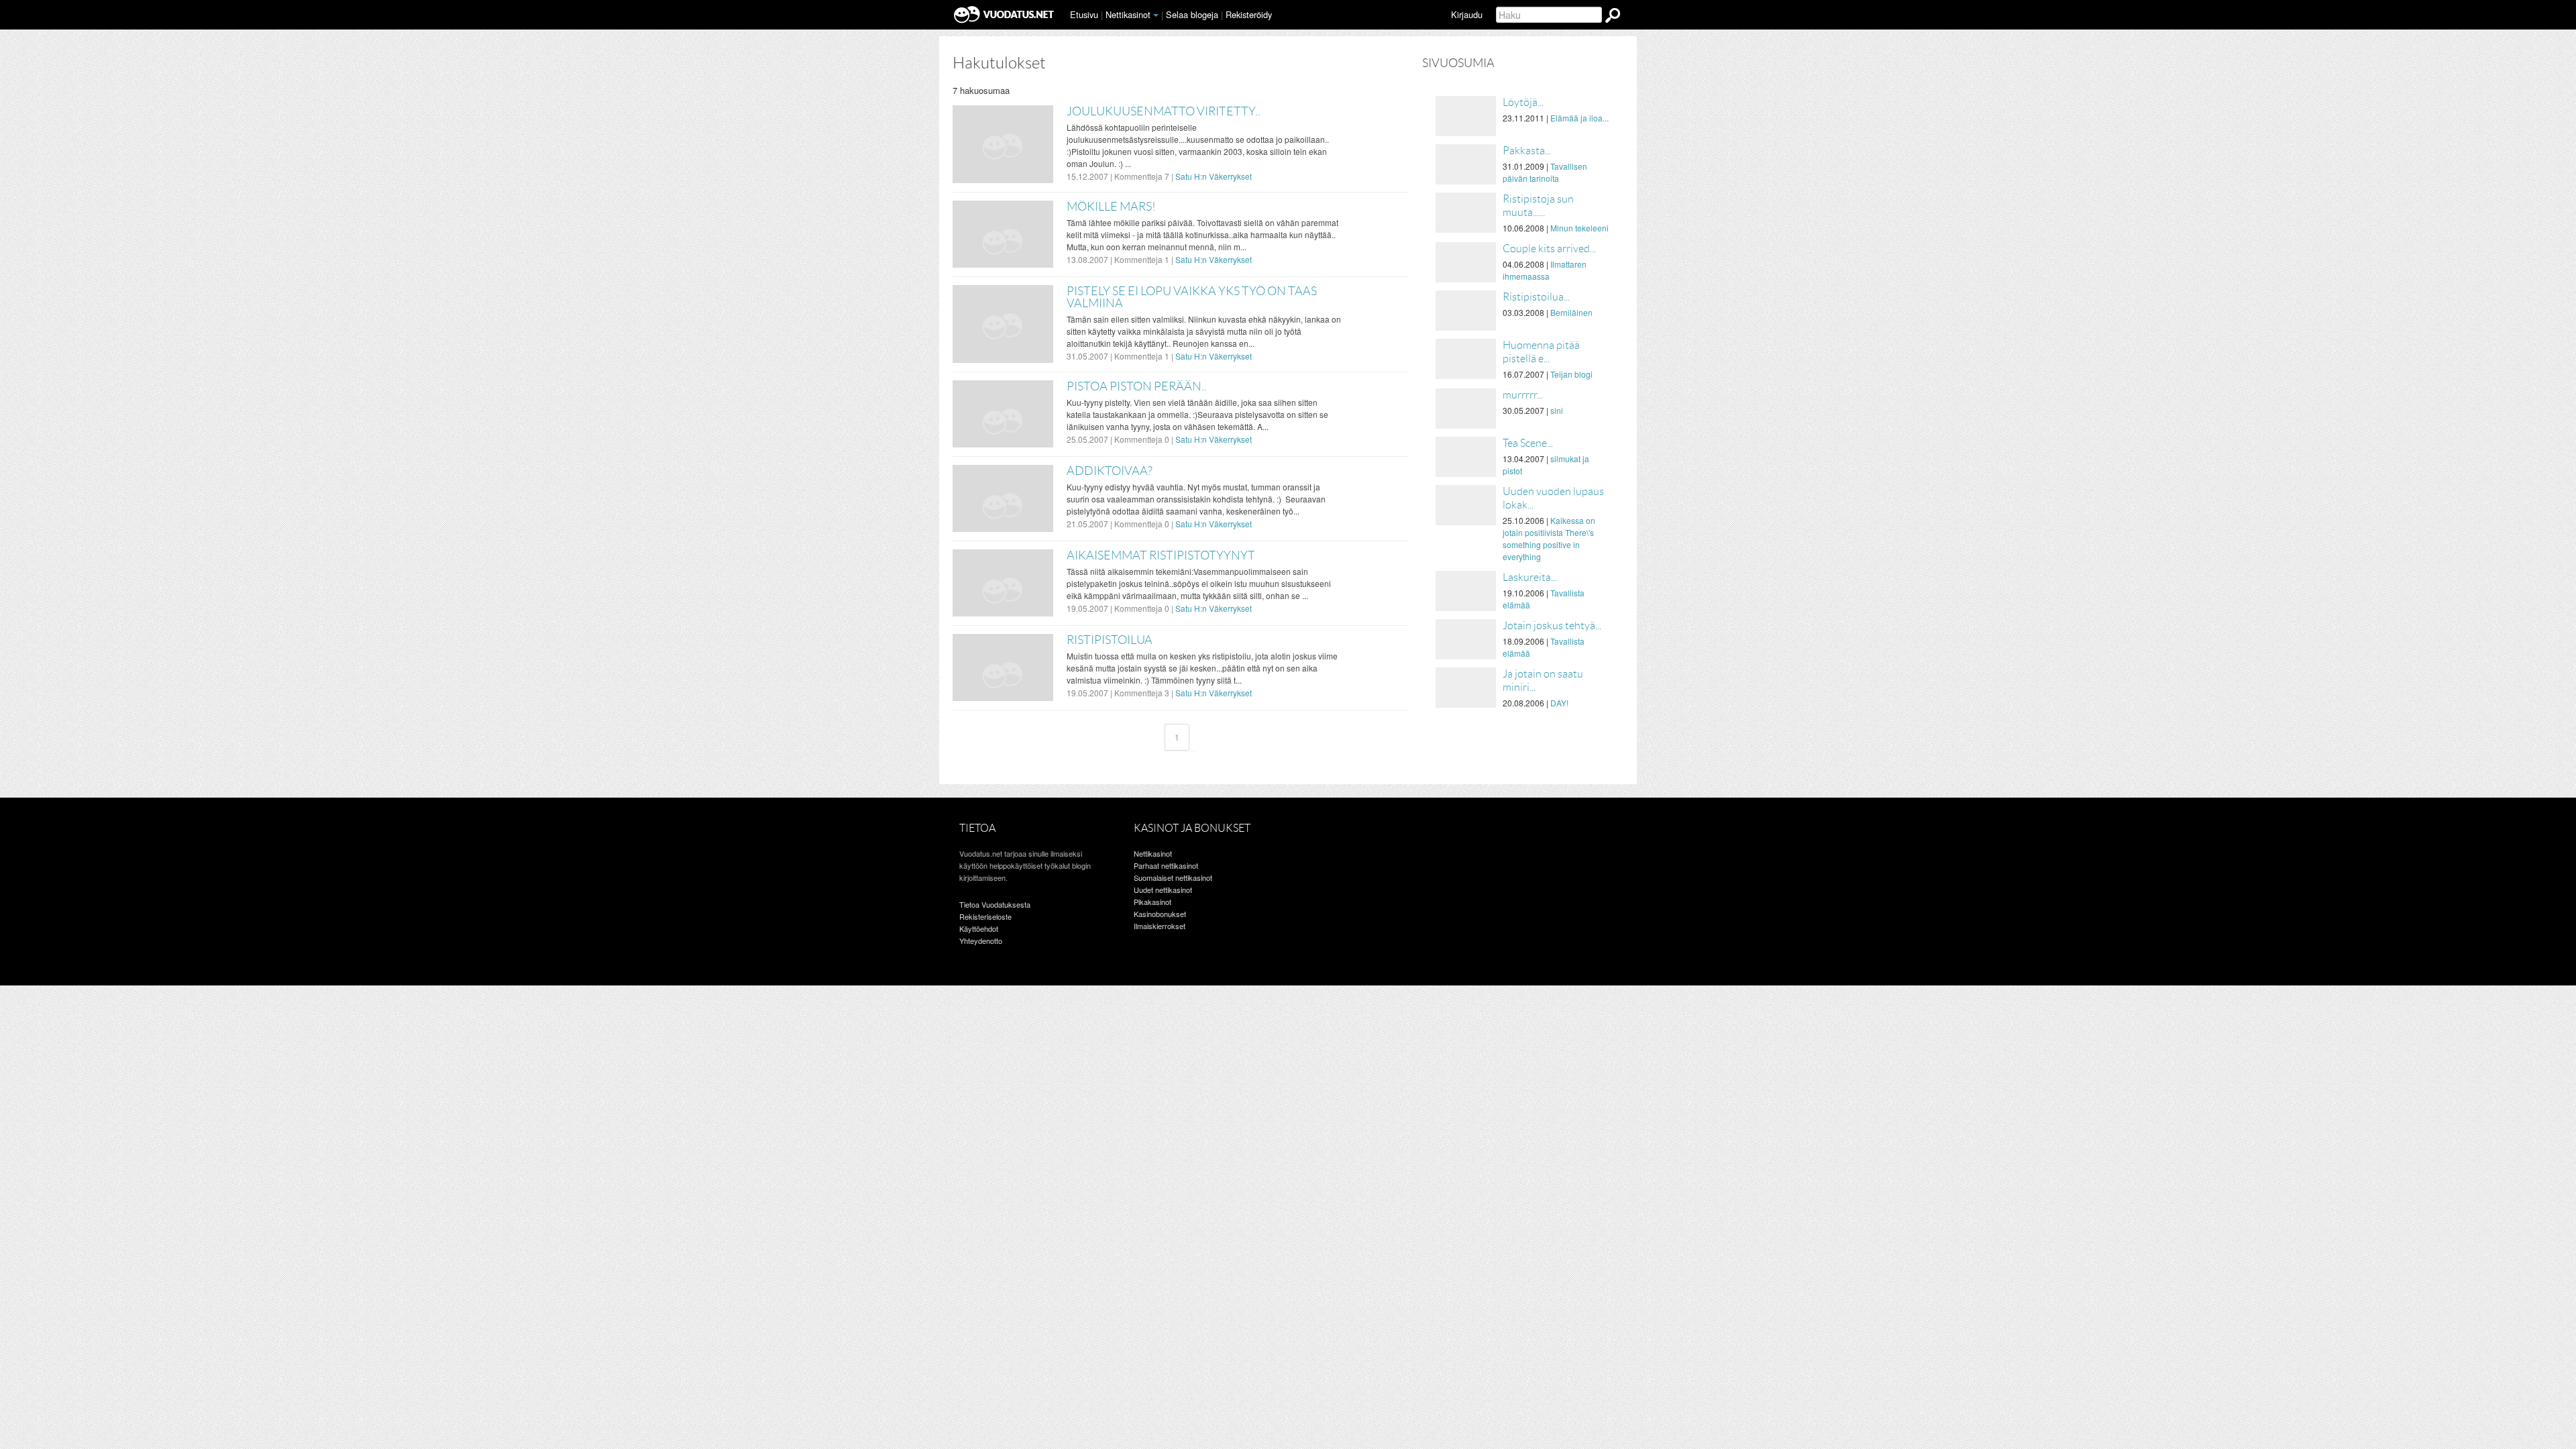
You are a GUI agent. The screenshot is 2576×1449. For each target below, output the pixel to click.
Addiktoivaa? (1110, 471)
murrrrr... (1523, 395)
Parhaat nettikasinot (1166, 865)
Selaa (1192, 14)
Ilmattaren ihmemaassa (1545, 270)
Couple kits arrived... (1549, 249)
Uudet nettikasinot (1163, 890)
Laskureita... (1530, 577)
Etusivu (1084, 14)
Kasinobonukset (1160, 914)
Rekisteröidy (1249, 14)
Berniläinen (1571, 312)
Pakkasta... (1527, 151)
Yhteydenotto (981, 941)
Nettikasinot (1128, 14)
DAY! (1559, 703)
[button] (1156, 15)
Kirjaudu (1467, 14)
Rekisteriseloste (985, 916)
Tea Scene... (1528, 443)
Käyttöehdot (979, 928)
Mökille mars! (1111, 207)
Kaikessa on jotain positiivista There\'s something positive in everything (1549, 538)
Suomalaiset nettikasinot (1173, 877)
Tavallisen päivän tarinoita (1545, 172)
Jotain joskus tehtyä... (1552, 626)
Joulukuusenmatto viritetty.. (1164, 111)
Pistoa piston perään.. (1137, 386)
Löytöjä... (1523, 102)
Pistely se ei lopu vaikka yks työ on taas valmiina (1192, 297)
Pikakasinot (1152, 902)
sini (1557, 410)
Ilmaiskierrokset (1160, 926)
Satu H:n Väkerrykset (1214, 176)
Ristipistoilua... (1536, 297)
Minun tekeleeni (1579, 228)
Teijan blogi (1571, 374)
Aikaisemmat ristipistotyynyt (1161, 555)
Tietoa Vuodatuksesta (995, 904)
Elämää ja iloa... (1579, 118)
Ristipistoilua (1110, 640)
